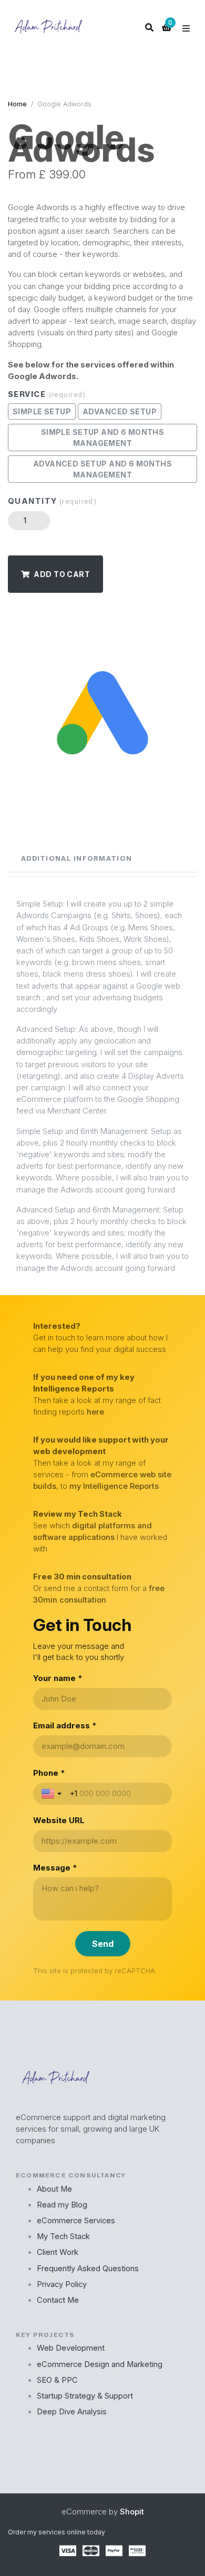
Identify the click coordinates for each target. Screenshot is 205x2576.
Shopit (132, 2512)
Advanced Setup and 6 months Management (102, 469)
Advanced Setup (120, 411)
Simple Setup (42, 411)
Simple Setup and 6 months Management (103, 437)
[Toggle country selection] (53, 1794)
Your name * (58, 1678)
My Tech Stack (63, 2236)
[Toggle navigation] (186, 28)
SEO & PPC (57, 2380)
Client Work (58, 2252)
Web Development (71, 2348)
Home (17, 104)
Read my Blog (62, 2205)
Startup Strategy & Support (85, 2396)
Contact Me (58, 2300)
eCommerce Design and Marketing (100, 2364)
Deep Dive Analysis (72, 2412)
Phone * (49, 1773)
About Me (54, 2189)
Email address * (65, 1725)
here (95, 1412)
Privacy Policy (62, 2284)
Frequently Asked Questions (88, 2269)
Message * (55, 1868)
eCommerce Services (76, 2221)
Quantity (52, 501)
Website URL (59, 1820)
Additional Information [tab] (76, 858)
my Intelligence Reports (114, 1486)
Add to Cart (62, 574)
